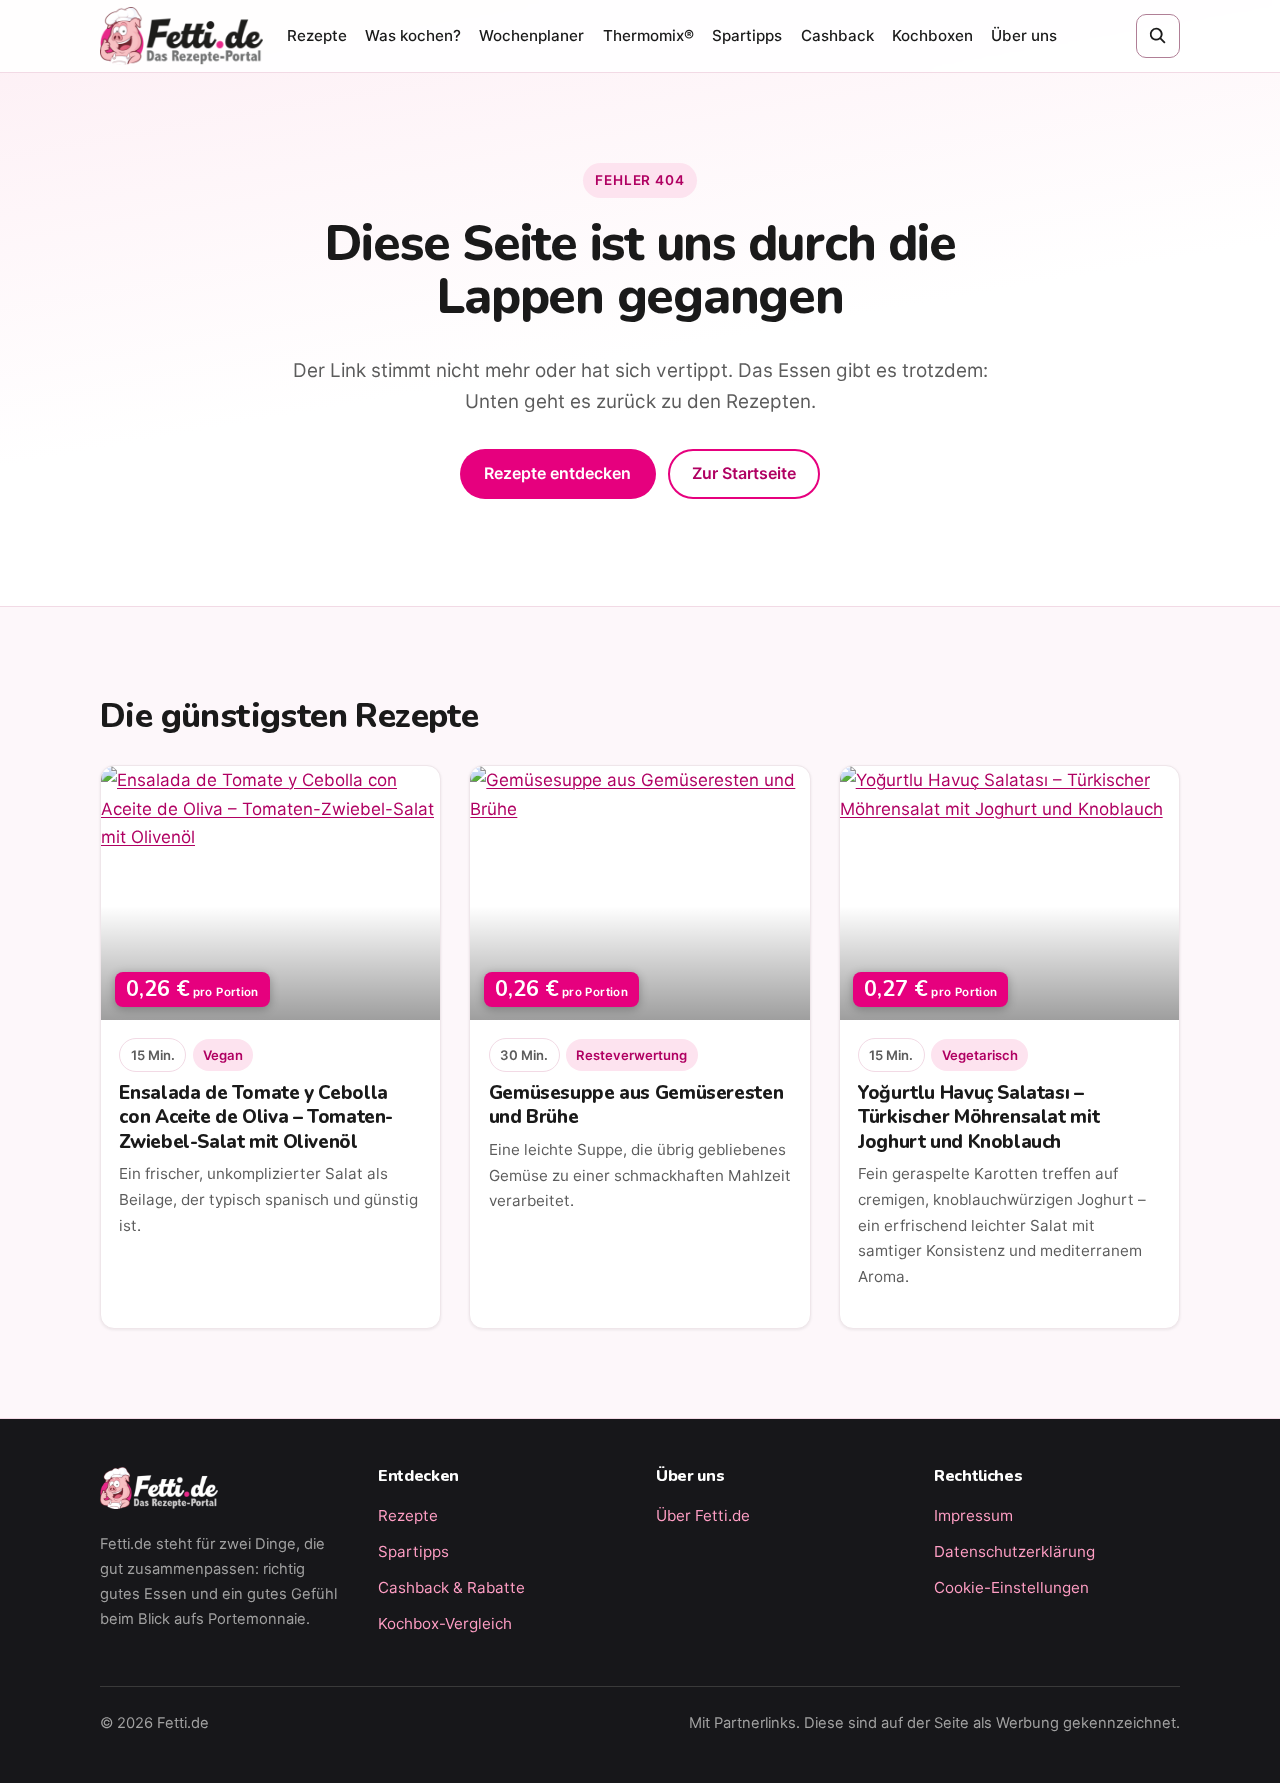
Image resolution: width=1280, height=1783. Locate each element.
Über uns (1024, 35)
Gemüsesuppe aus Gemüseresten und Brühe (636, 1105)
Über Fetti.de (703, 1515)
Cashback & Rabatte (451, 1587)
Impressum (973, 1515)
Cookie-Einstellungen (1011, 1587)
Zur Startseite (744, 473)
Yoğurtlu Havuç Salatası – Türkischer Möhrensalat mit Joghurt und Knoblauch (978, 1117)
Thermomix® (648, 35)
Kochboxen (932, 35)
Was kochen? (413, 35)
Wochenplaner (531, 35)
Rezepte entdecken (557, 473)
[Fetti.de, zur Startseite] (181, 36)
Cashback (837, 35)
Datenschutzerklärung (1014, 1551)
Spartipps (747, 35)
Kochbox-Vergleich (445, 1623)
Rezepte (317, 35)
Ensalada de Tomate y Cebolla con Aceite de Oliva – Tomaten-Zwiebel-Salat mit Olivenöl (256, 1117)
